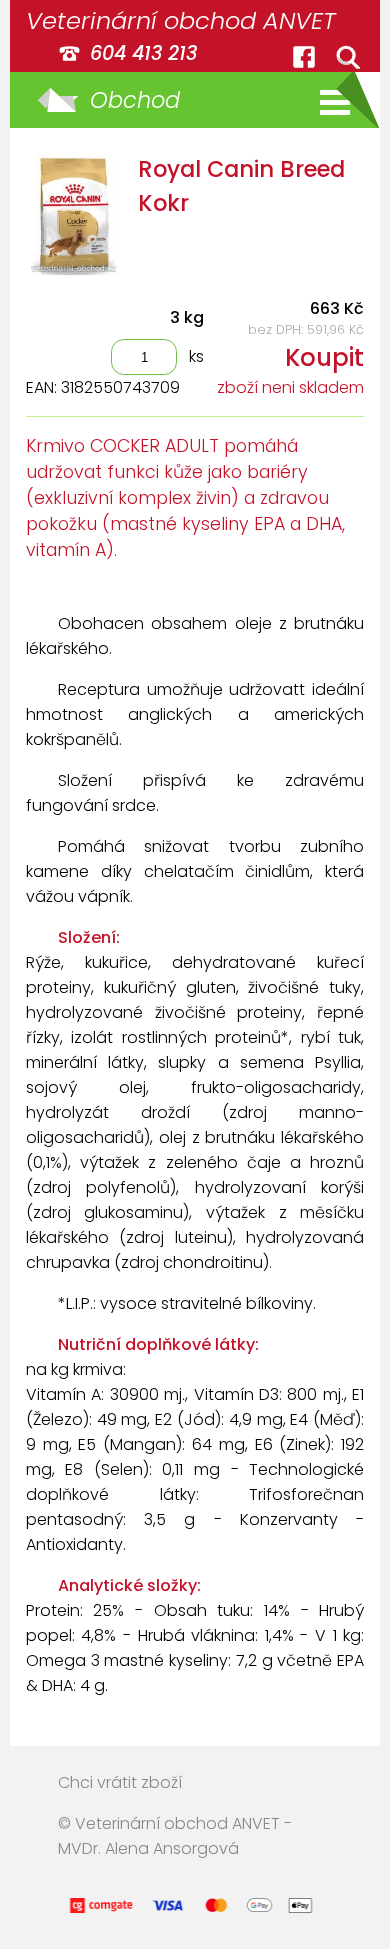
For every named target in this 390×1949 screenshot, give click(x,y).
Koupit (324, 357)
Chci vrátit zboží (120, 1782)
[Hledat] (348, 57)
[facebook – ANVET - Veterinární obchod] (304, 57)
